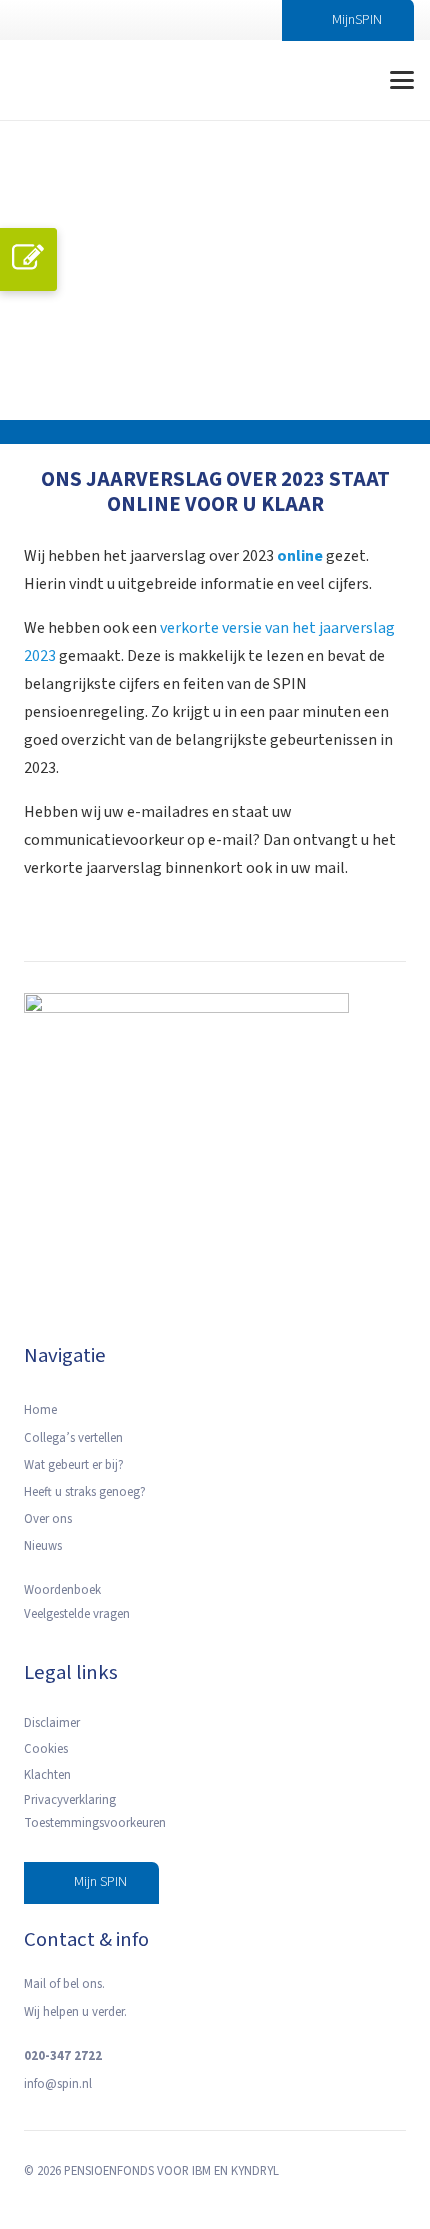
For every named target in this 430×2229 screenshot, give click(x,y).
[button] (333, 80)
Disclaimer (52, 1723)
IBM (201, 2171)
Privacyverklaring (70, 1800)
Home (40, 1410)
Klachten (47, 1775)
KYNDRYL (255, 2171)
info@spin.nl (58, 2084)
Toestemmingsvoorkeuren (95, 1823)
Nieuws (43, 1546)
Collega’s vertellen (73, 1438)
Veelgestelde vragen (77, 1614)
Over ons (48, 1519)
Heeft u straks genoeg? (85, 1492)
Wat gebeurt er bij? (74, 1465)
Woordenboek (62, 1590)
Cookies (46, 1749)
